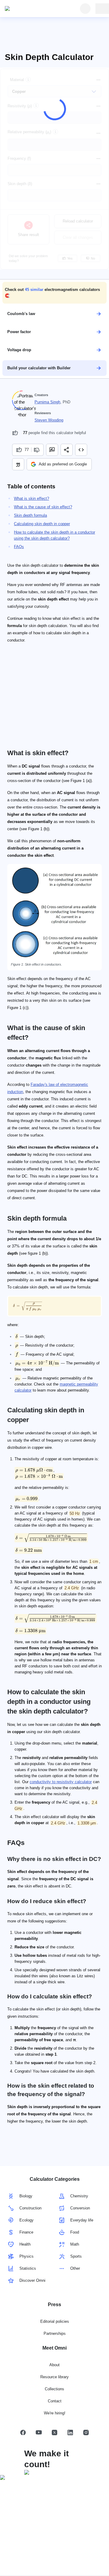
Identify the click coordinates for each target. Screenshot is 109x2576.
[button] (54, 293)
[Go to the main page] (33, 9)
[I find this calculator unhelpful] (37, 450)
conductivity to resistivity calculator (61, 1782)
